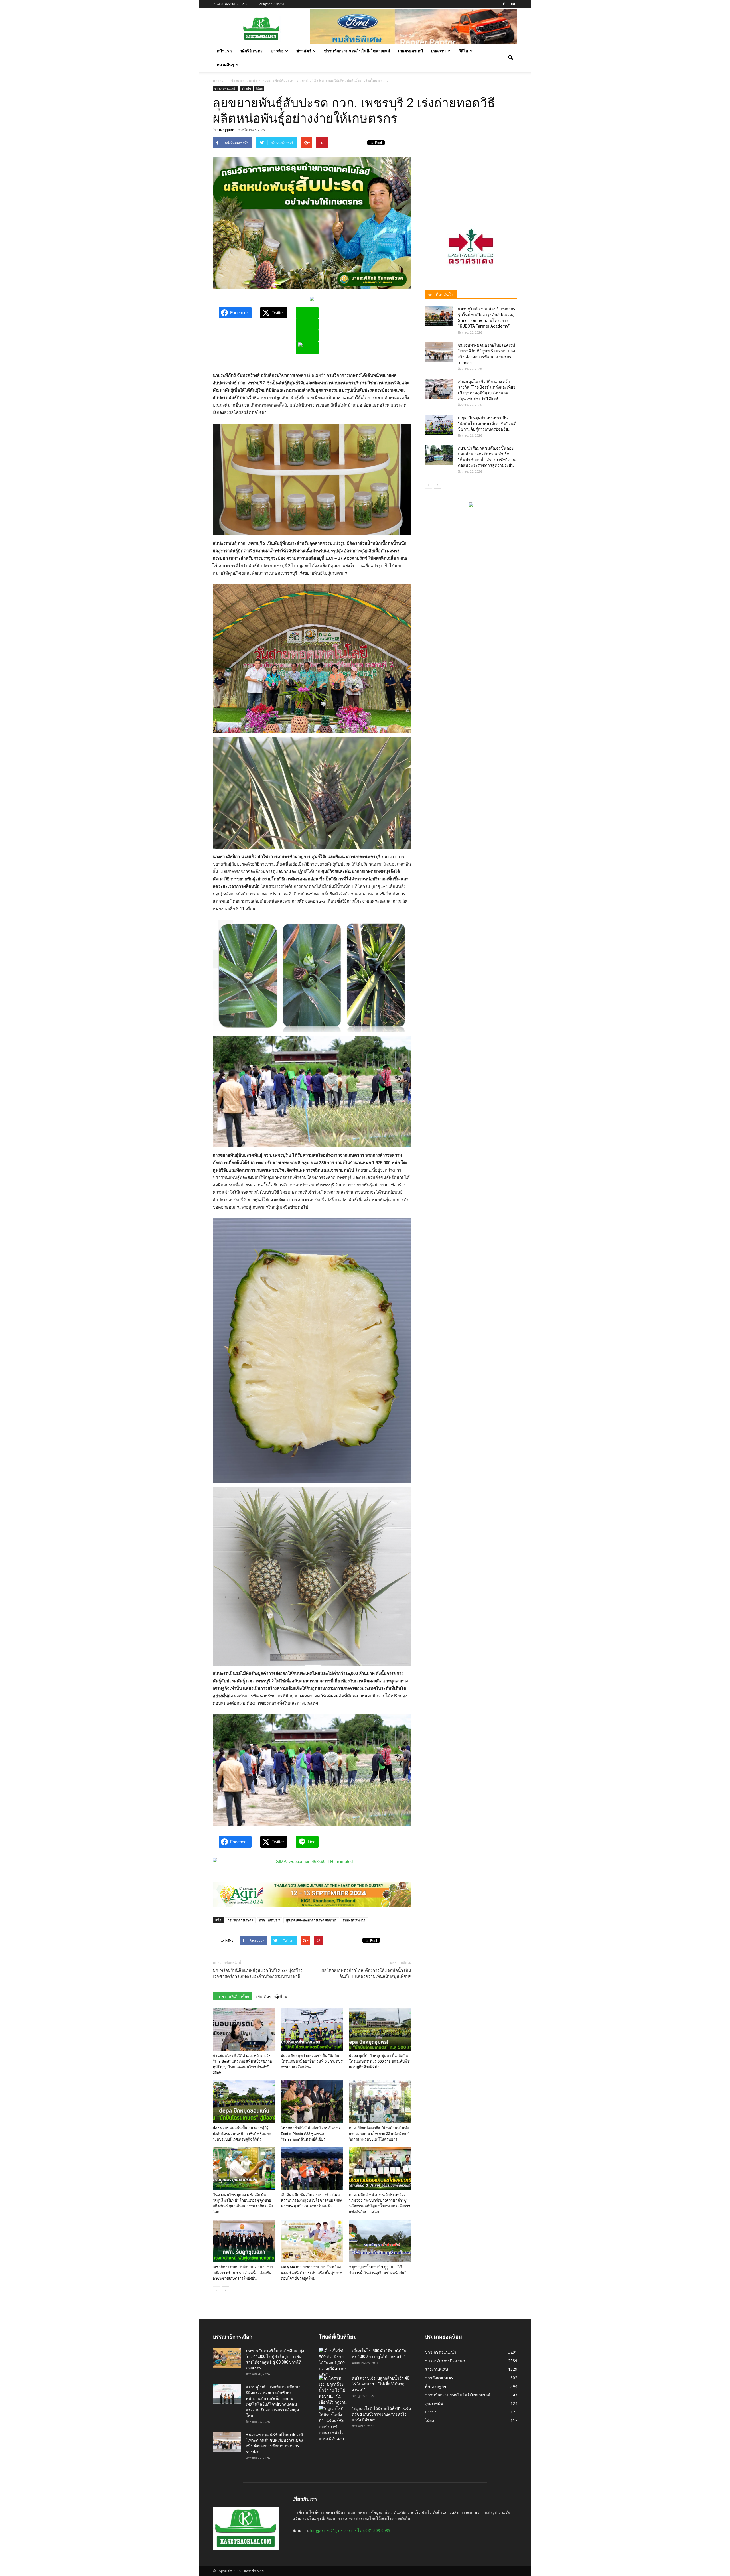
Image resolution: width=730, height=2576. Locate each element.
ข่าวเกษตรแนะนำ (226, 88)
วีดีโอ (463, 51)
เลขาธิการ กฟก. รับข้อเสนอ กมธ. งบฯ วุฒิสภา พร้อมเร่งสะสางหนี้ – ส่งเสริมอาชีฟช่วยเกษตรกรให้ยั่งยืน (243, 2273)
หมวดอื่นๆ (225, 65)
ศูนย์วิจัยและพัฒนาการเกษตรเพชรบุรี (311, 1920)
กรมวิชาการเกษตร (240, 1920)
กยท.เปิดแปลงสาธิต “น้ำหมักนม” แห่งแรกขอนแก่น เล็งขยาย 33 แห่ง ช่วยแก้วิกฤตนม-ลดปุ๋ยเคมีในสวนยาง (379, 2134)
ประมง (431, 2412)
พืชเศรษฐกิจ (435, 2386)
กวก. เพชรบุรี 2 (269, 1920)
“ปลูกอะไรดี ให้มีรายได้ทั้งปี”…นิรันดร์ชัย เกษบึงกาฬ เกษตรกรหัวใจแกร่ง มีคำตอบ (382, 2414)
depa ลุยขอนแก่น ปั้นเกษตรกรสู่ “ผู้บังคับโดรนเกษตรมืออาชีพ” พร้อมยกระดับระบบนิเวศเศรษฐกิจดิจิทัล (242, 2134)
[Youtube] (513, 4)
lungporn (227, 130)
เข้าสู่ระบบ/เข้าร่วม (272, 4)
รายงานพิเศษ (436, 2369)
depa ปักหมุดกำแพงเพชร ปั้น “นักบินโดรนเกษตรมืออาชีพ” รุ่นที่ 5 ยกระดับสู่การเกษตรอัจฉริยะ (312, 2061)
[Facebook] (504, 4)
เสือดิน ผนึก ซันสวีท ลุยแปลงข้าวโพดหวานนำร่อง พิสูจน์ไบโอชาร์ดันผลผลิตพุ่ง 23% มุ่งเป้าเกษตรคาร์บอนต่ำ (312, 2200)
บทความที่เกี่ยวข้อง (233, 1996)
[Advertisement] (471, 172)
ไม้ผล (259, 88)
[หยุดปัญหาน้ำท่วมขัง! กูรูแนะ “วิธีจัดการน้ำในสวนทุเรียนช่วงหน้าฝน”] (380, 2241)
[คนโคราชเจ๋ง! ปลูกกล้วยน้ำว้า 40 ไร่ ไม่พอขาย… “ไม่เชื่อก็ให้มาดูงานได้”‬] (333, 2393)
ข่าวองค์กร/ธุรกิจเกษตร (445, 2361)
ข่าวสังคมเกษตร (439, 2378)
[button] (510, 58)
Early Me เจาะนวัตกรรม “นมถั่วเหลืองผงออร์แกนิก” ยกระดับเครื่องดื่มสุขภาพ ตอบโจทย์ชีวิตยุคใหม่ (312, 2273)
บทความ (438, 51)
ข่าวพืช (277, 51)
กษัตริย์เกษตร (251, 51)
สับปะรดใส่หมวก (354, 1920)
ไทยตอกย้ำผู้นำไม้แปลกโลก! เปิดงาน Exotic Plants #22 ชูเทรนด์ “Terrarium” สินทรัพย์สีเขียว (310, 2134)
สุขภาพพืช (434, 2403)
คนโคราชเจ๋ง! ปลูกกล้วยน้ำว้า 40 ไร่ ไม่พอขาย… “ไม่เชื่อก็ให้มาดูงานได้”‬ (381, 2384)
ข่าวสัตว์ (304, 51)
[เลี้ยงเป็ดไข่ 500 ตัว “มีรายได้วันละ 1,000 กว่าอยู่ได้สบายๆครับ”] (333, 2363)
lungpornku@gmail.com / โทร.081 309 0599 (350, 2530)
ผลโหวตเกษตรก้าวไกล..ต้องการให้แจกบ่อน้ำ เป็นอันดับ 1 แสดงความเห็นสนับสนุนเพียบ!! (366, 1973)
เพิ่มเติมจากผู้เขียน (272, 1996)
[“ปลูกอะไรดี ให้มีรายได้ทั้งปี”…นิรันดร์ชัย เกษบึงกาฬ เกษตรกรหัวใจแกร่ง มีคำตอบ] (333, 2424)
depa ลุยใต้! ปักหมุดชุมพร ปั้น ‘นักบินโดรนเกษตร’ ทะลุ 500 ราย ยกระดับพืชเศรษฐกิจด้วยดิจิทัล (379, 2061)
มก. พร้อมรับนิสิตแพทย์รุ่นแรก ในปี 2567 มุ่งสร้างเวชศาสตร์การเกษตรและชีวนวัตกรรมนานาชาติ (257, 1973)
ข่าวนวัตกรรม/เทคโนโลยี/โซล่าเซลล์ (357, 51)
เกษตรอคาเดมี (410, 51)
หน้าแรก (224, 51)
